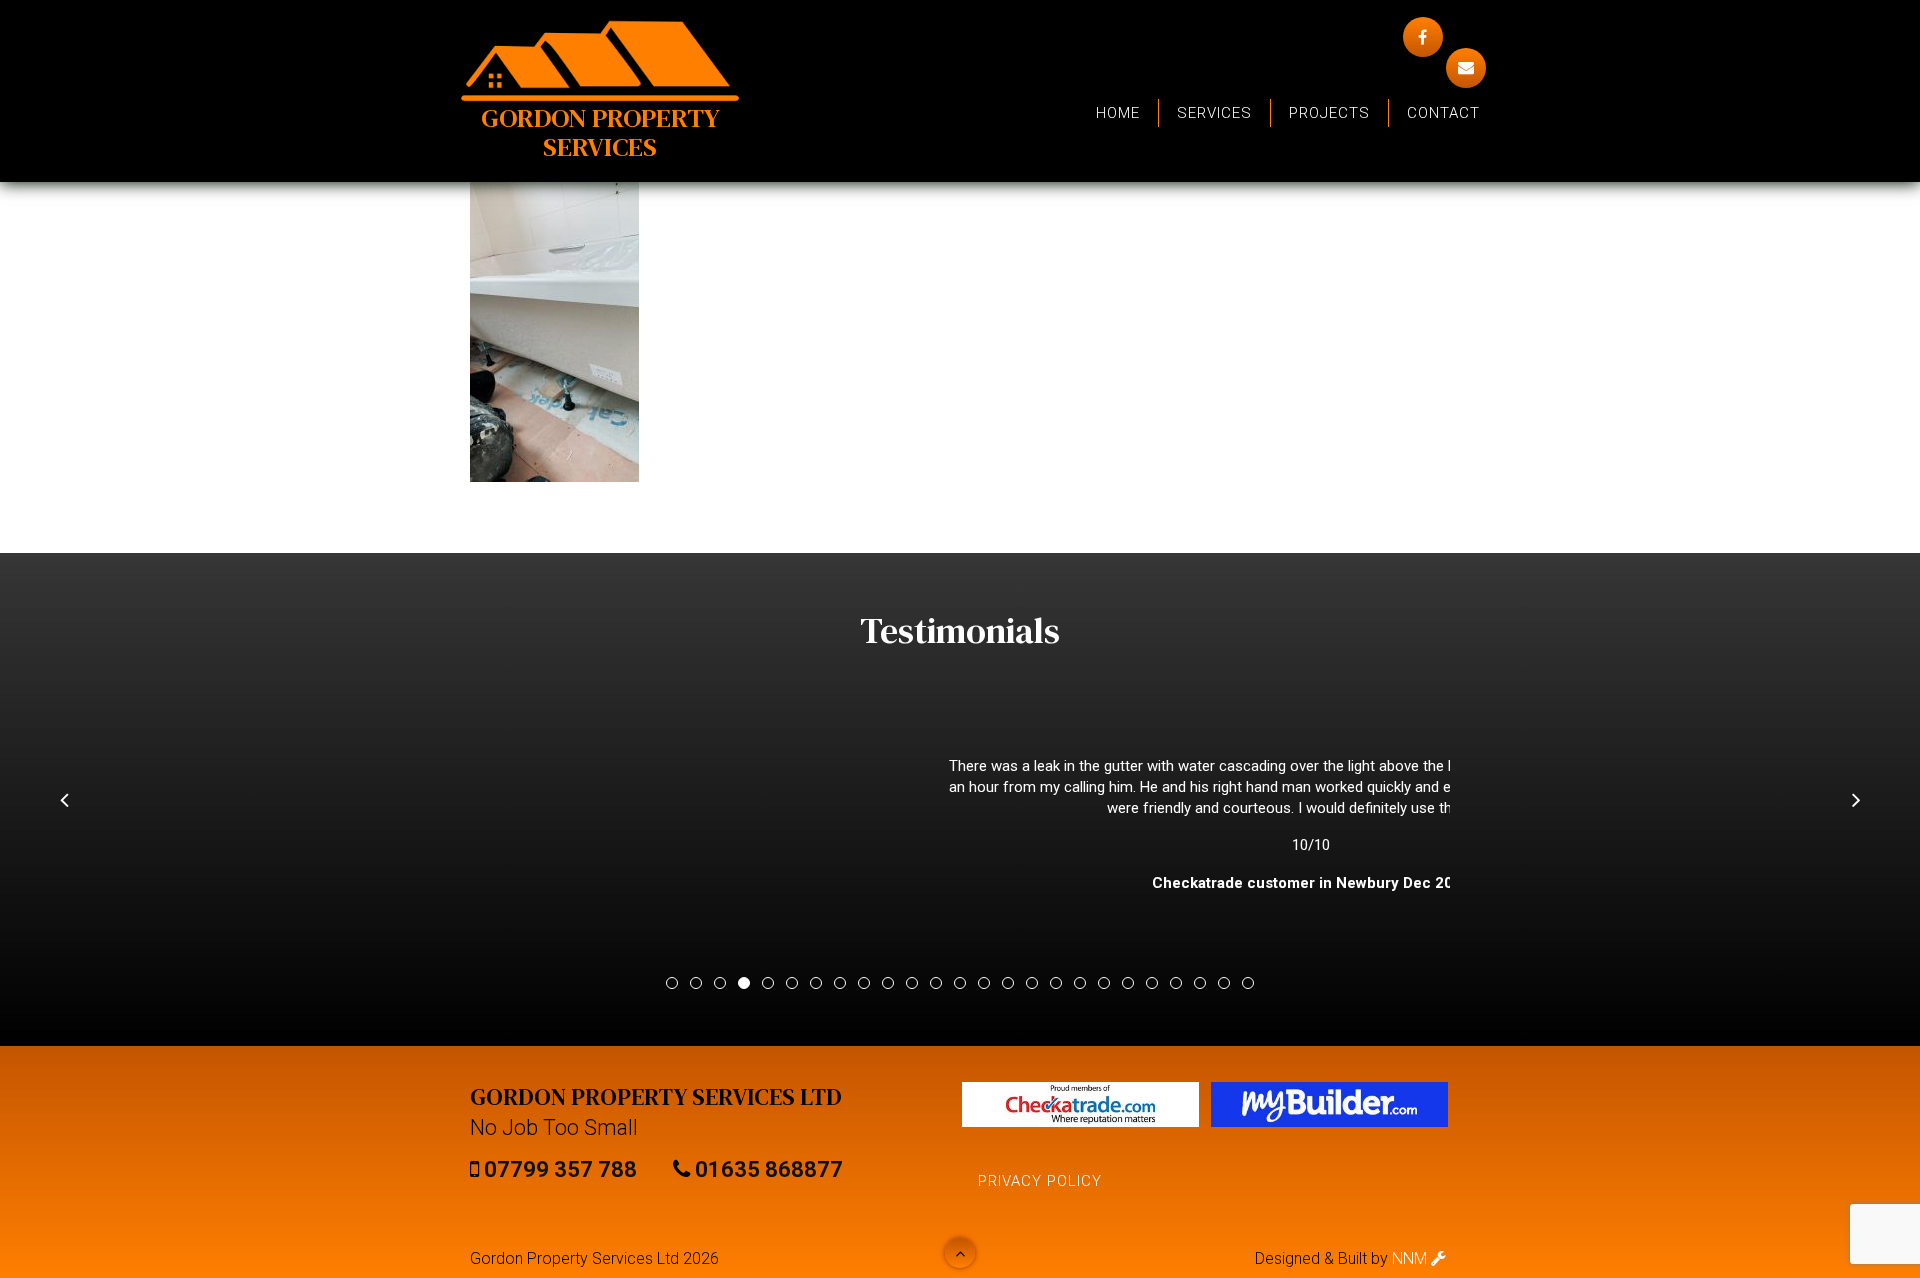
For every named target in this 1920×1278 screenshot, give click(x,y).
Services (1214, 113)
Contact (1443, 113)
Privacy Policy (1040, 1181)
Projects (1329, 113)
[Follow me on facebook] (1423, 37)
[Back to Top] (960, 1253)
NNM (1411, 1258)
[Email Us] (1466, 68)
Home (1118, 113)
